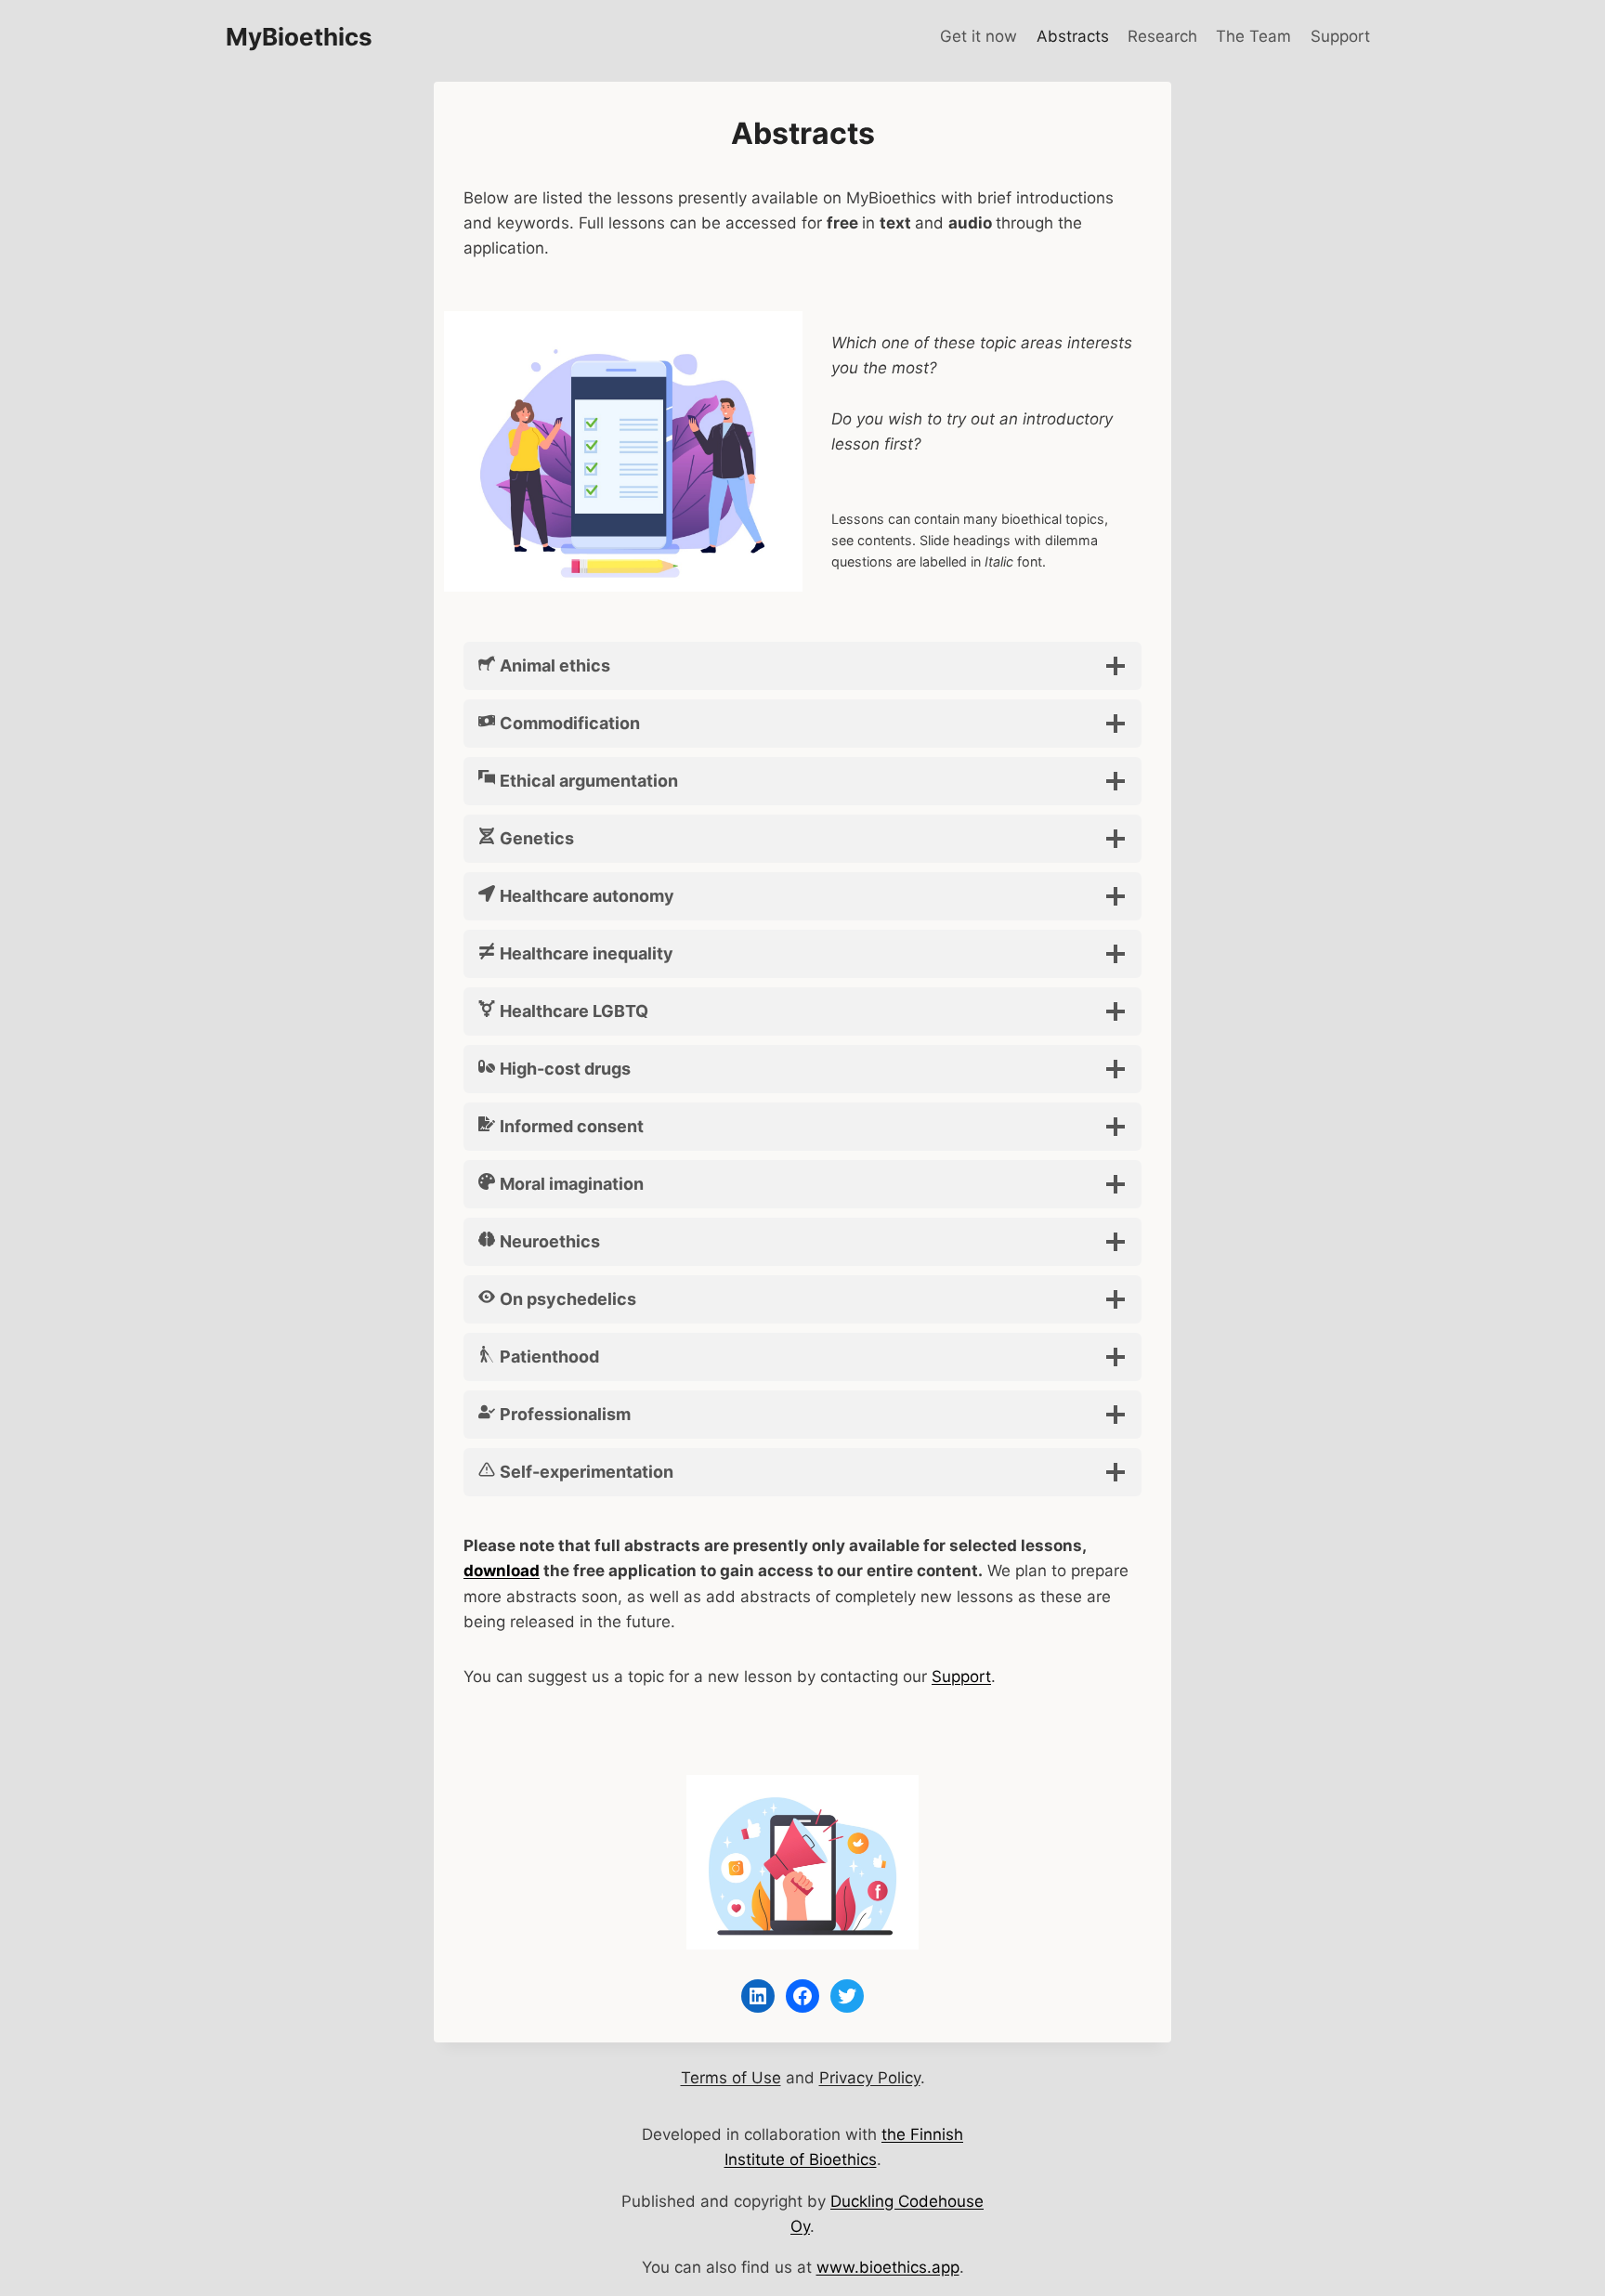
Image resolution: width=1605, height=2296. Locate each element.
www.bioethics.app (888, 2267)
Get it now (979, 36)
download (502, 1571)
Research (1162, 36)
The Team (1253, 36)
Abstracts (1073, 36)
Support (1340, 36)
